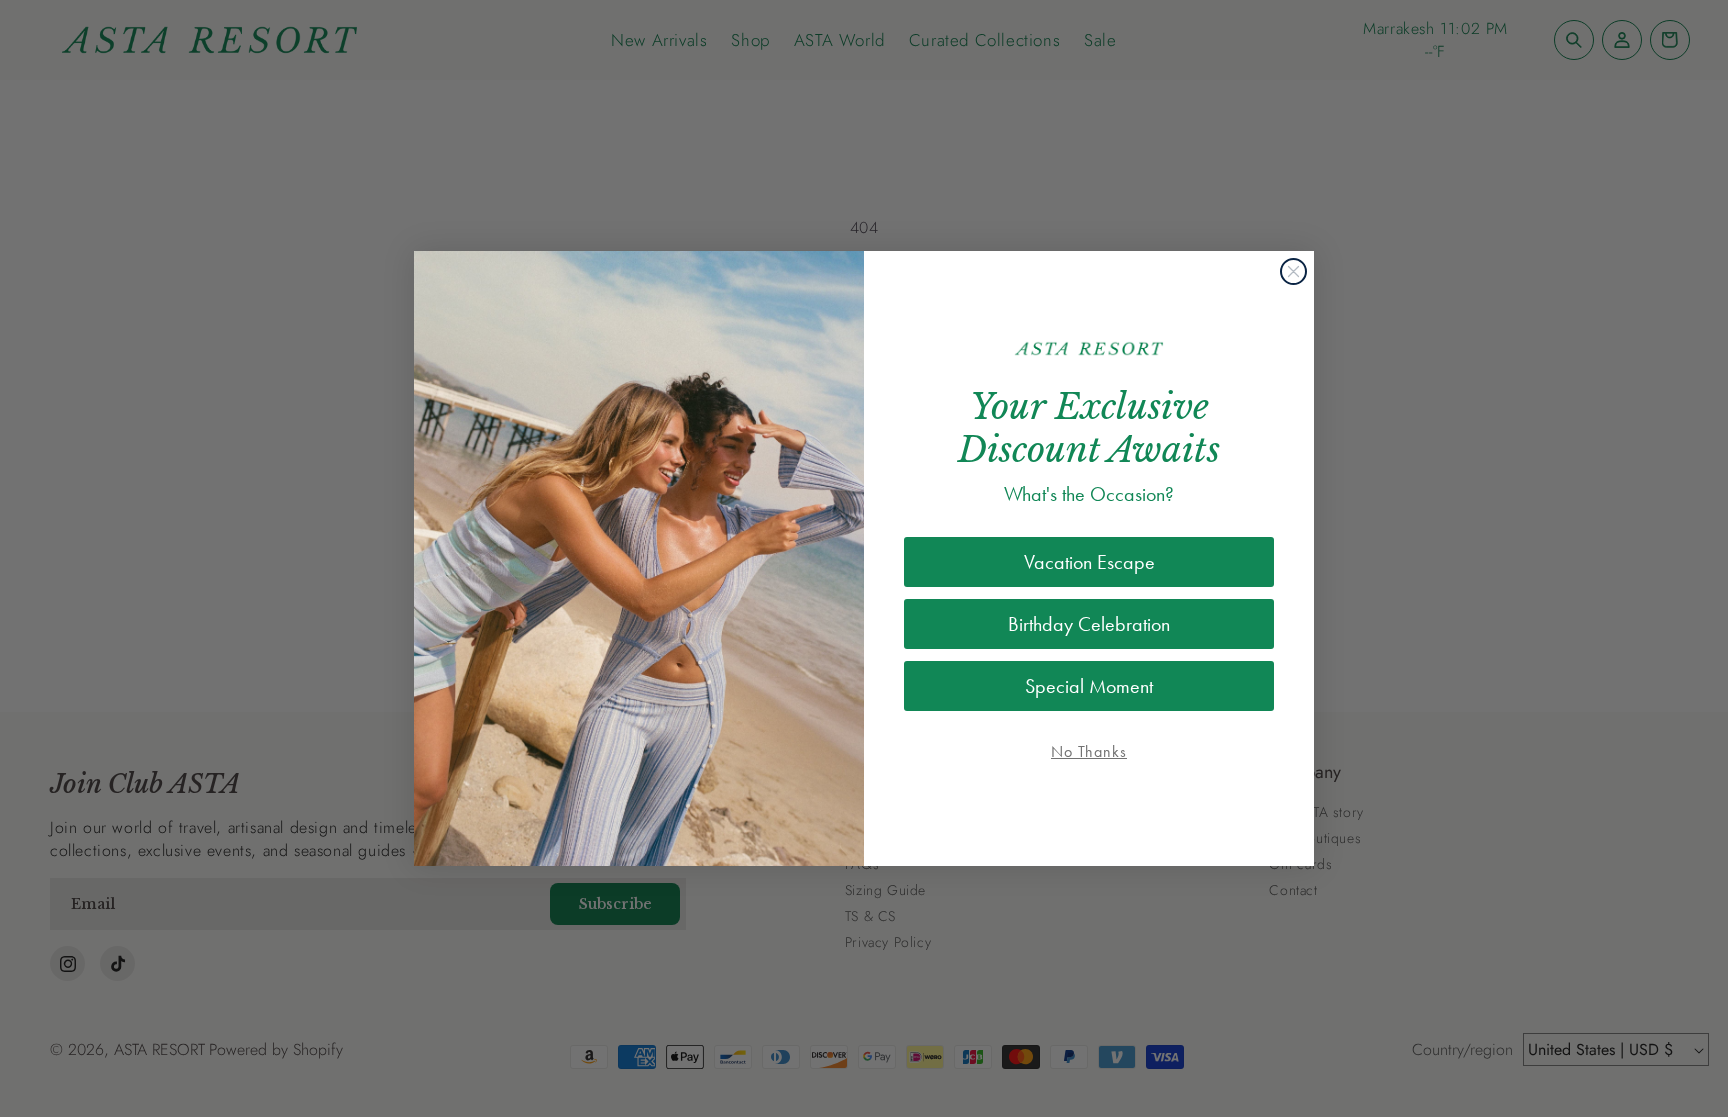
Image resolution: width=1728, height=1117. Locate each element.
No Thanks (1089, 751)
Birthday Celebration (1089, 624)
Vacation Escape (1089, 562)
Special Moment (1089, 686)
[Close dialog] (1293, 271)
